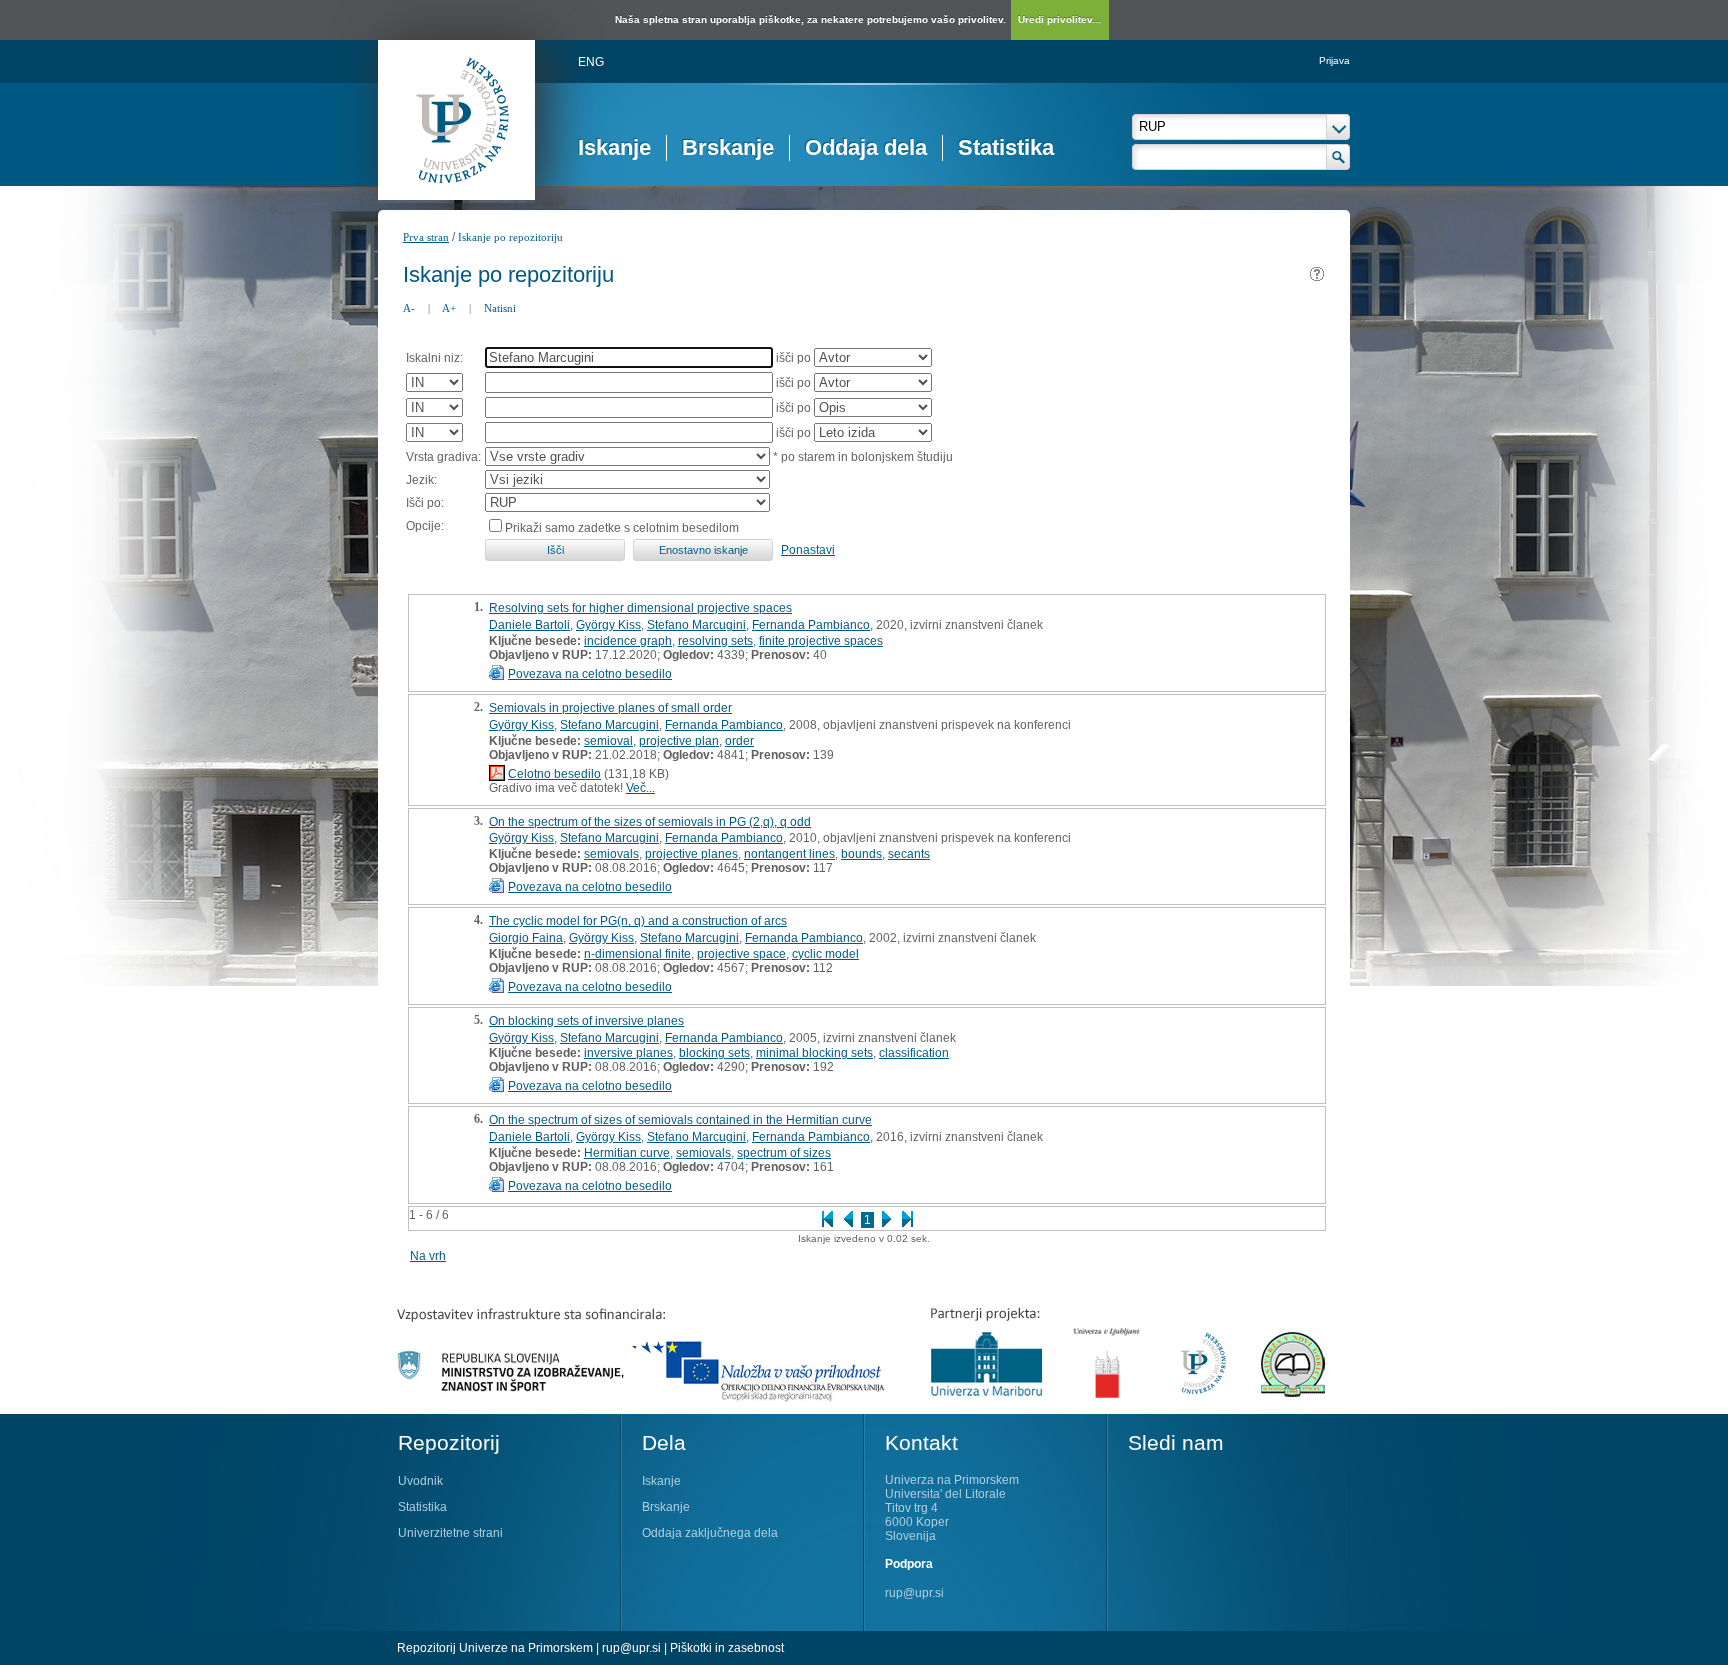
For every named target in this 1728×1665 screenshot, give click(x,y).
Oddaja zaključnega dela (710, 1533)
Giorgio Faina (526, 938)
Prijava (1334, 60)
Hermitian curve (627, 1153)
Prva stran (426, 237)
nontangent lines (789, 854)
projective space (741, 954)
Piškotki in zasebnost (727, 1648)
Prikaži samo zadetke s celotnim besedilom (622, 528)
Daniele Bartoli (529, 625)
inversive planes (628, 1053)
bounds (861, 854)
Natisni (500, 308)
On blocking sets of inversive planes (586, 1021)
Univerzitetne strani (450, 1533)
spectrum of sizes (784, 1153)
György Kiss (608, 625)
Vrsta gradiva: (443, 457)
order (739, 741)
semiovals (611, 854)
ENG (591, 62)
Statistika (1006, 147)
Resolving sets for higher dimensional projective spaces (640, 608)
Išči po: (425, 503)
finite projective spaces (821, 641)
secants (909, 854)
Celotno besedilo (554, 774)
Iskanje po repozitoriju (510, 237)
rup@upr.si (914, 1593)
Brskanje (728, 147)
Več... (640, 788)
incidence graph (628, 641)
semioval (608, 741)
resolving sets (715, 641)
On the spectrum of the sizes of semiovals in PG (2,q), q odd (650, 822)
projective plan (679, 741)
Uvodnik (420, 1481)
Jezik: (421, 480)
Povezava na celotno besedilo (590, 674)
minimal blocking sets (814, 1053)
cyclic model (825, 954)
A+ (449, 308)
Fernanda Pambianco (811, 625)
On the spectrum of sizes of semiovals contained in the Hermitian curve (680, 1120)
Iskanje (614, 147)
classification (914, 1053)
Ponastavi (808, 550)
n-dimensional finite (637, 954)
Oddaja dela (866, 147)
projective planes (691, 854)
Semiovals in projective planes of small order (610, 708)
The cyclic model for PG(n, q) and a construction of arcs (638, 921)
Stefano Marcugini (696, 625)
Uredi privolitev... (1059, 19)
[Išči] (1338, 157)
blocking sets (714, 1053)
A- (409, 308)
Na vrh (428, 1256)
